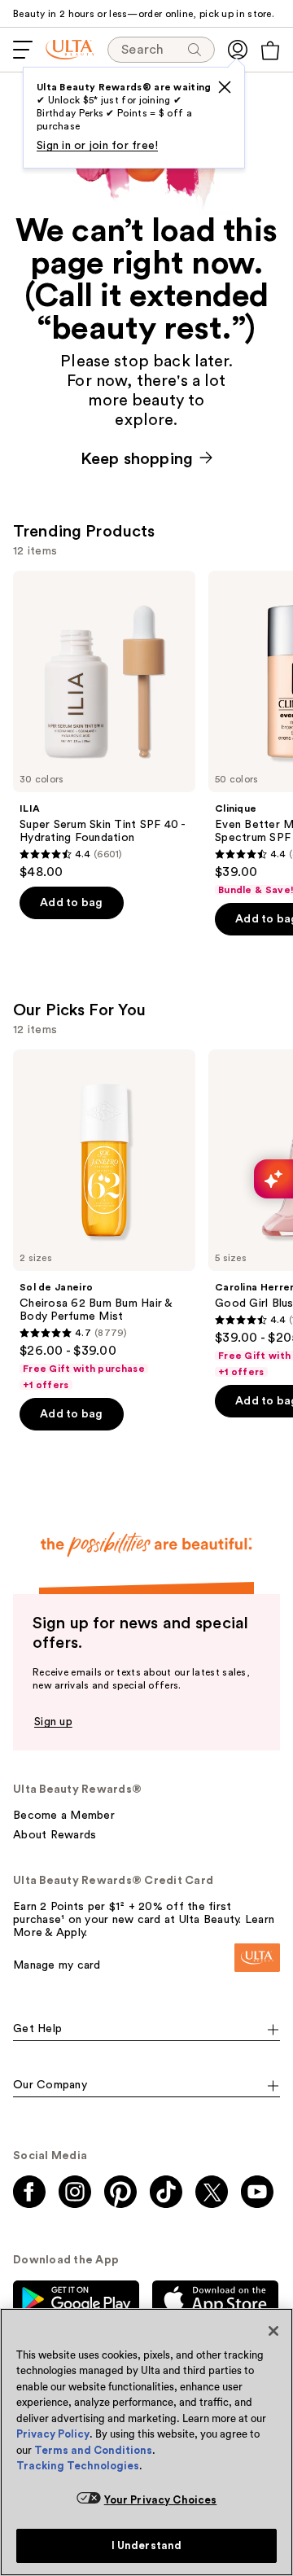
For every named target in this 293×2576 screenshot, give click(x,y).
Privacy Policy (53, 2434)
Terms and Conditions (93, 2450)
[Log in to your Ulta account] (238, 50)
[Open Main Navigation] (23, 50)
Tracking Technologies (78, 2466)
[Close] (273, 2331)
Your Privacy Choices (161, 2500)
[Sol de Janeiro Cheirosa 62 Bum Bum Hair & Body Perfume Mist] (104, 1220)
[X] (225, 87)
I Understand (147, 2545)
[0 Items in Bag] (270, 50)
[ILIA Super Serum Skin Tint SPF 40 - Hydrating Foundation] (104, 725)
